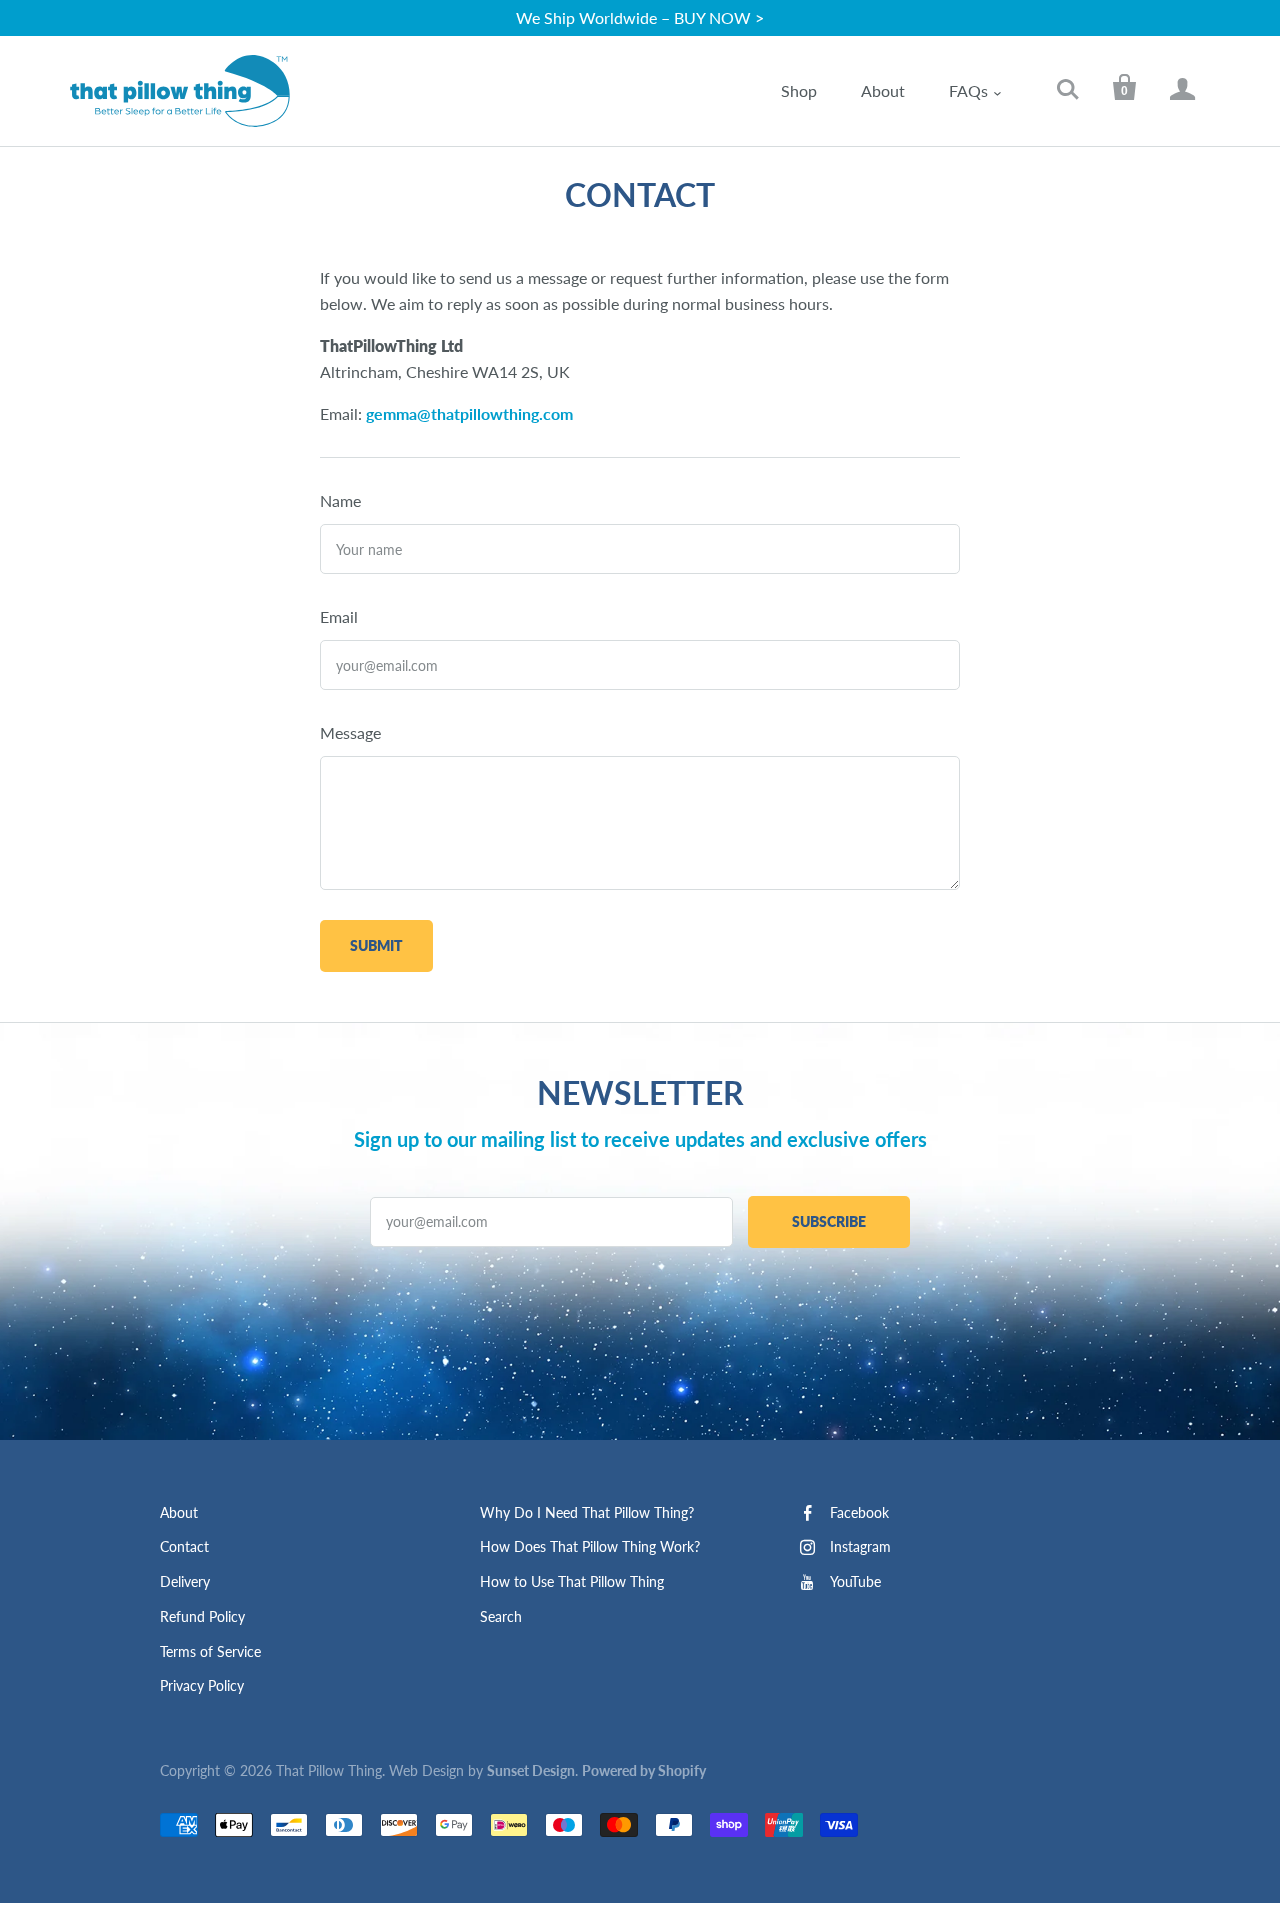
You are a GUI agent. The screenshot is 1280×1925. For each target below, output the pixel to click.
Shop (799, 90)
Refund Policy (202, 1616)
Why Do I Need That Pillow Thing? (587, 1512)
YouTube (855, 1581)
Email (339, 616)
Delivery (185, 1581)
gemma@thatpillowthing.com (469, 413)
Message (350, 732)
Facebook (859, 1512)
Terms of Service (210, 1651)
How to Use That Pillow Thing (572, 1581)
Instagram (860, 1546)
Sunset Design (531, 1770)
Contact (184, 1546)
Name (340, 500)
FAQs (968, 90)
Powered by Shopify (644, 1770)
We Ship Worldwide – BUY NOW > (640, 17)
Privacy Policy (202, 1685)
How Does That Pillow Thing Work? (590, 1546)
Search (501, 1616)
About (883, 90)
